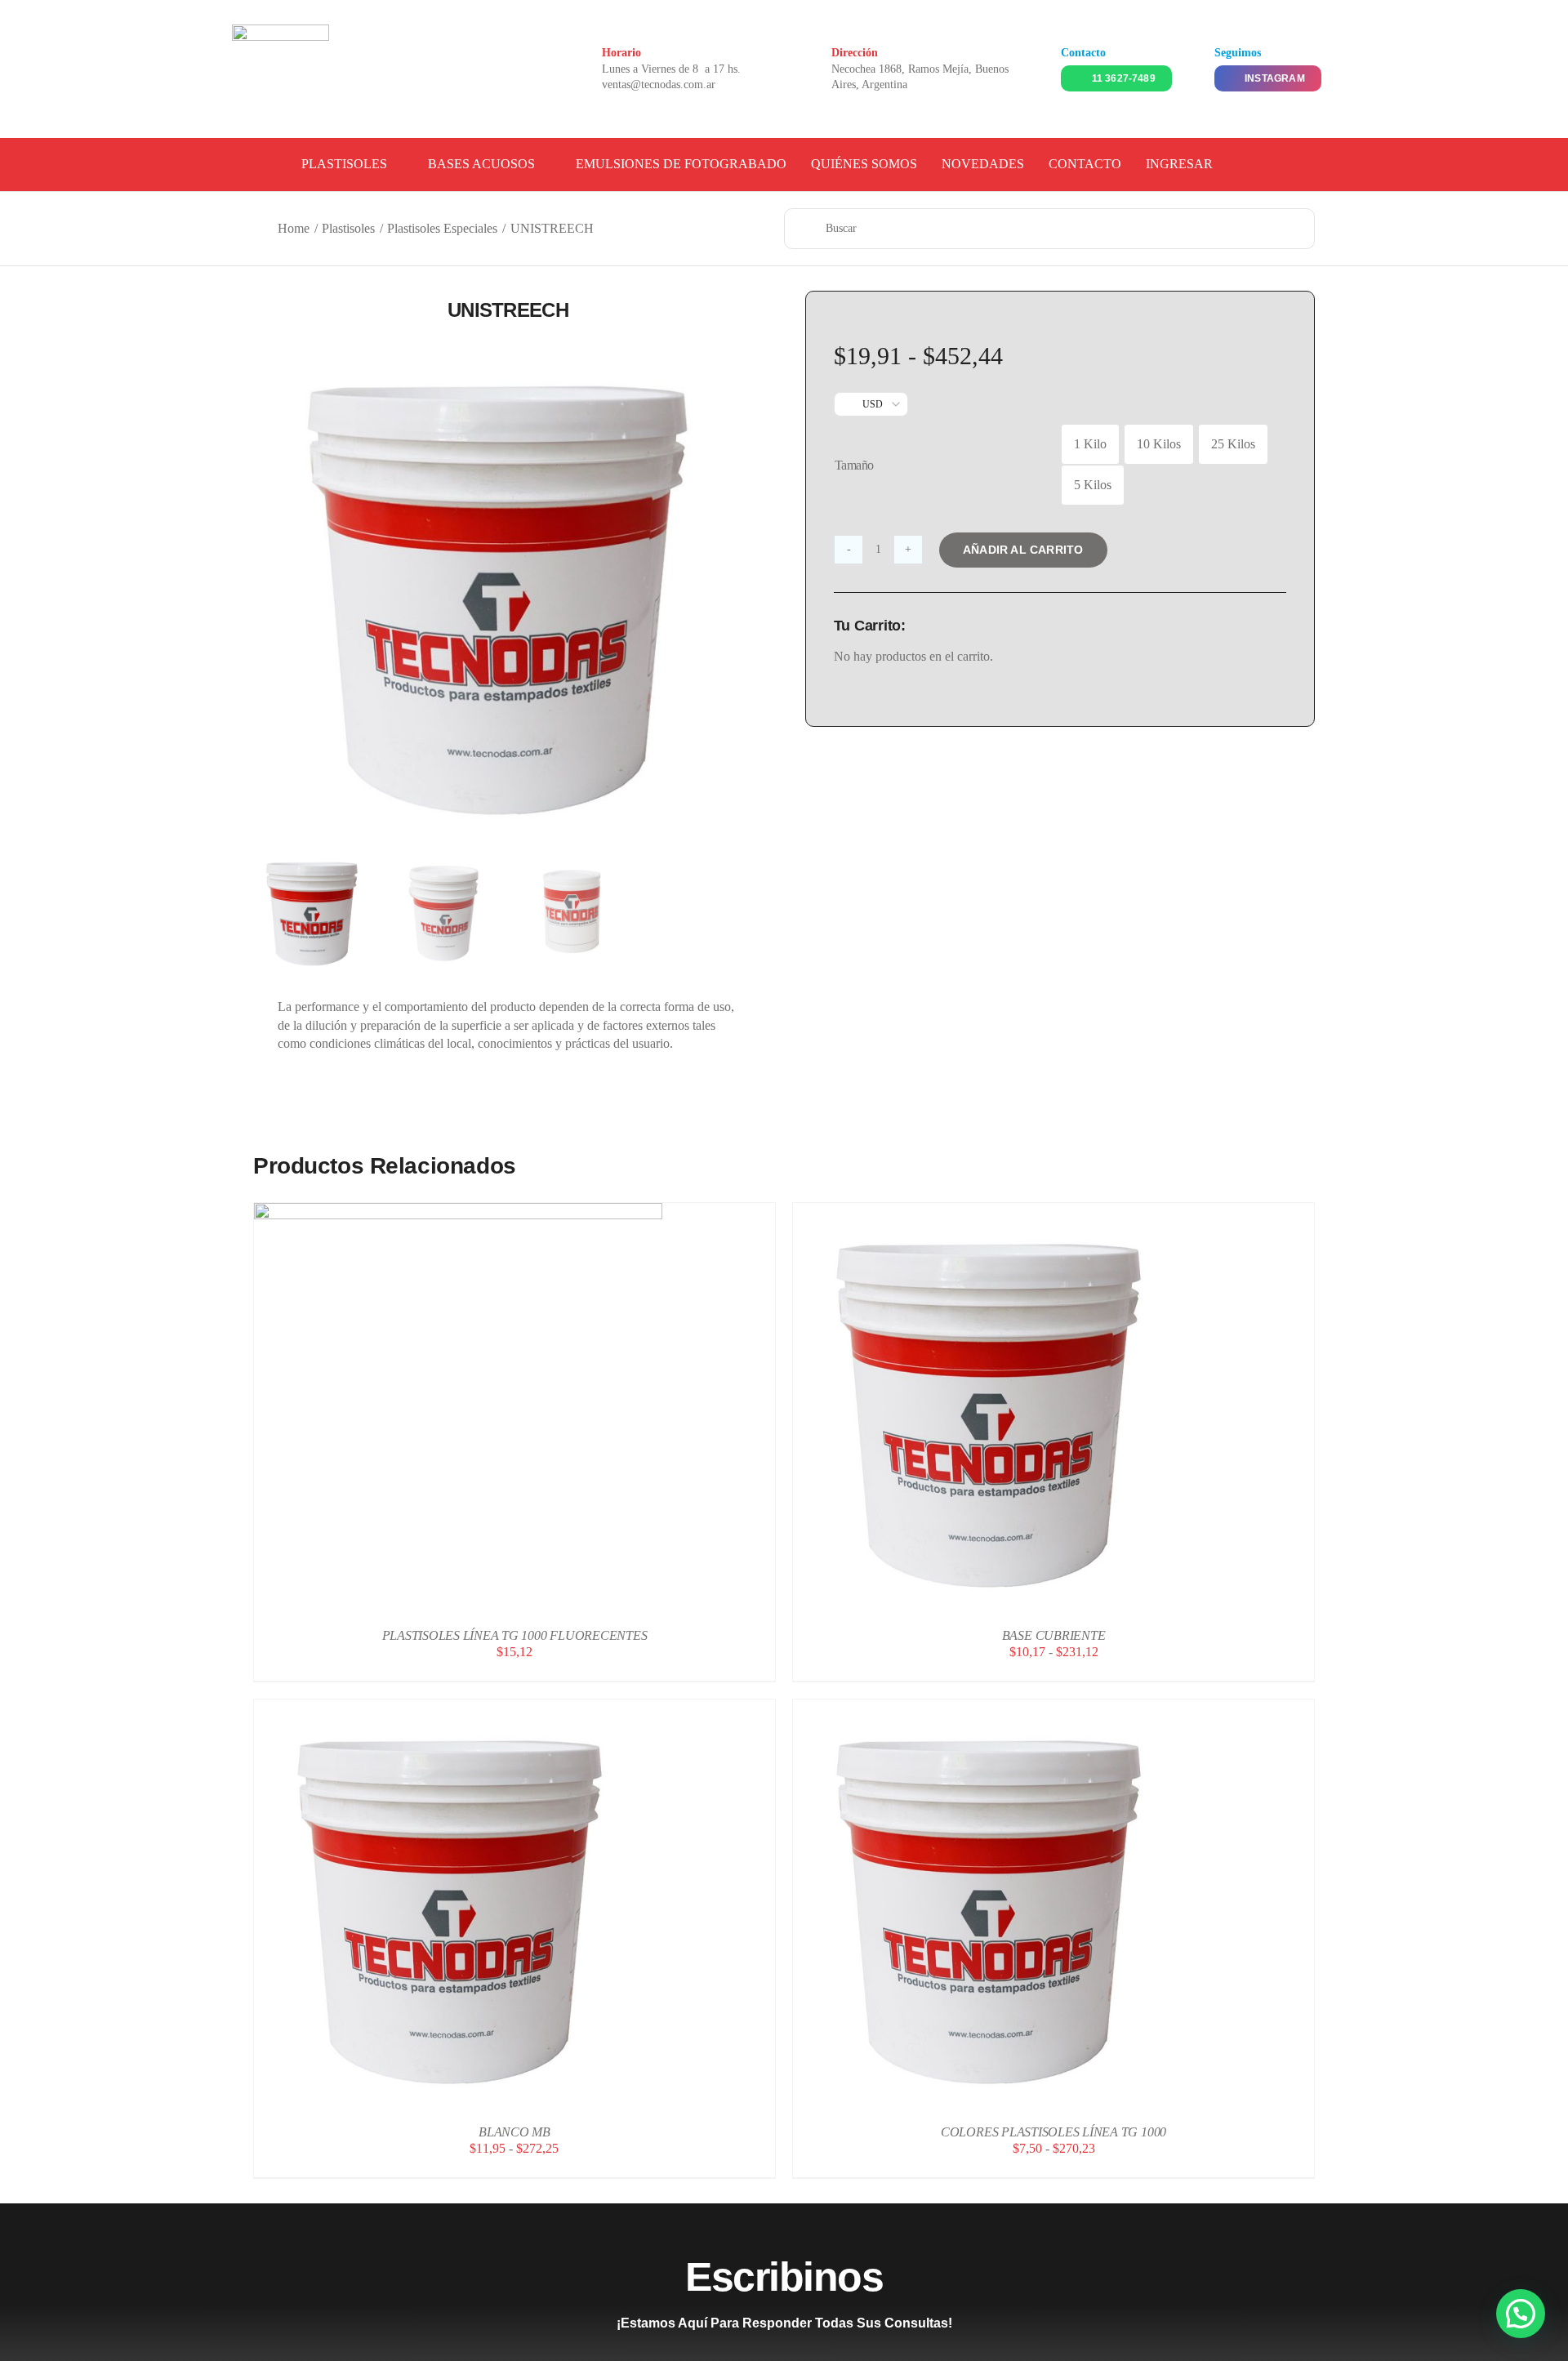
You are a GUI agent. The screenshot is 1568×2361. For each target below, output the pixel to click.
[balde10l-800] (508, 590)
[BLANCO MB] (458, 1708)
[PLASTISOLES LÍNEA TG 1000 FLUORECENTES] (458, 1212)
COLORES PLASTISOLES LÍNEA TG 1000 (1053, 2132)
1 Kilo (1090, 444)
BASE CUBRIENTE (1054, 1635)
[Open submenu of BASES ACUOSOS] (543, 164)
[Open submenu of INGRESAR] (1221, 164)
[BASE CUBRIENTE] (997, 1212)
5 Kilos (1093, 485)
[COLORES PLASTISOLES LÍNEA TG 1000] (997, 1708)
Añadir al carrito (1023, 550)
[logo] (281, 31)
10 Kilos (1159, 444)
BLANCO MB (514, 2132)
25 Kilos (1233, 444)
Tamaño (854, 465)
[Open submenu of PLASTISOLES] (395, 164)
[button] (1521, 2314)
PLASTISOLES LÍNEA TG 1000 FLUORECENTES (515, 1635)
